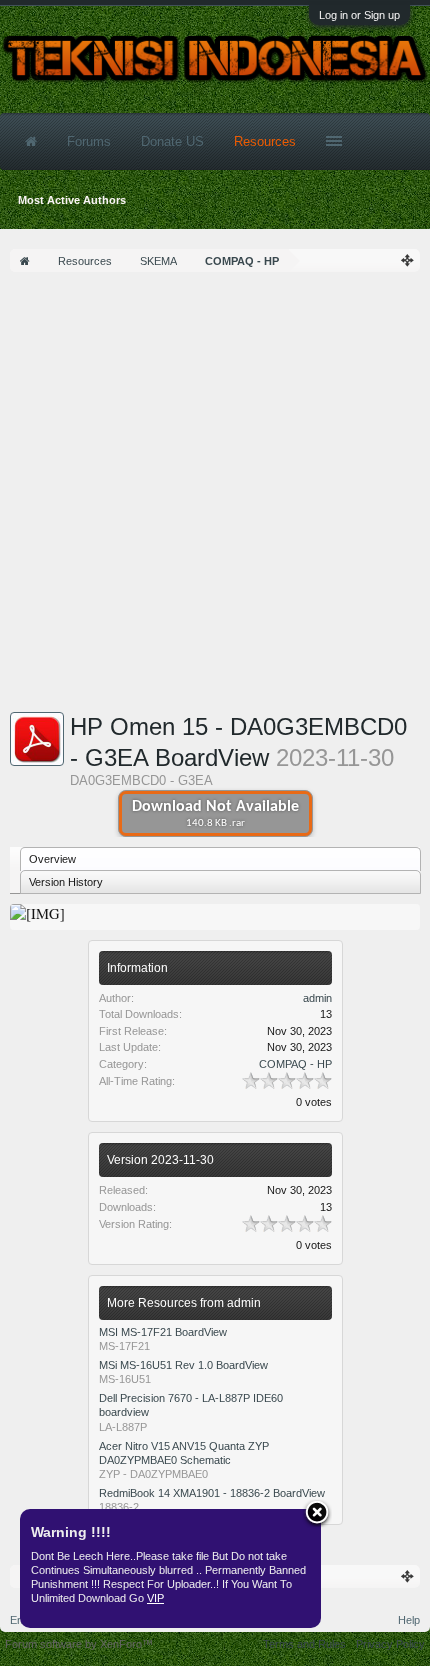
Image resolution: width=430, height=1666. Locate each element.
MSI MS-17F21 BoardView (163, 1332)
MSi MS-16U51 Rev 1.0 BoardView (183, 1365)
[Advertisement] (215, 497)
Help (409, 1620)
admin (317, 998)
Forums (89, 141)
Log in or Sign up (359, 15)
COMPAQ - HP (295, 1064)
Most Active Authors (72, 200)
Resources (265, 141)
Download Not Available (215, 814)
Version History (66, 882)
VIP (155, 1598)
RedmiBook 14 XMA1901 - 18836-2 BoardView (212, 1493)
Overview (52, 859)
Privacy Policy (390, 1644)
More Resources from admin (184, 1303)
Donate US (172, 141)
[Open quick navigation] (408, 260)
